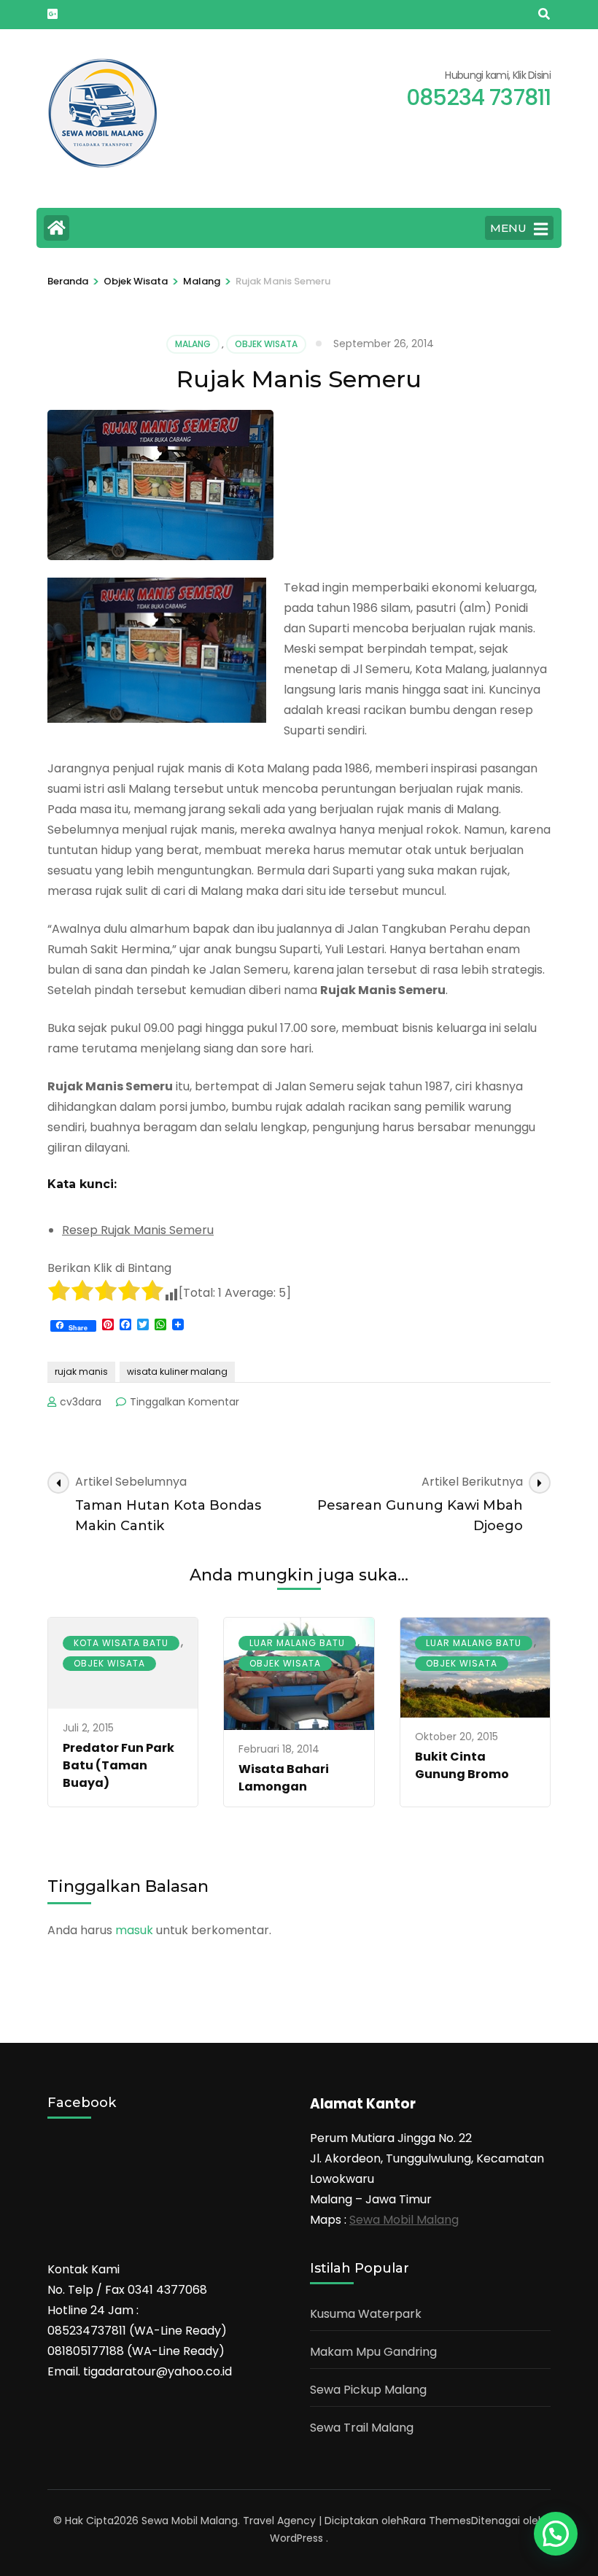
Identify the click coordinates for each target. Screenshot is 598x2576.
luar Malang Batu (297, 1643)
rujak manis (81, 1372)
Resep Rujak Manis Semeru (138, 1230)
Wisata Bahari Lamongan (284, 1778)
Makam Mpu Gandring (373, 2352)
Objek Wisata (266, 344)
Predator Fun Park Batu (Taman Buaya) (119, 1765)
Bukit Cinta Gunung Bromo (462, 1765)
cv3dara (81, 1402)
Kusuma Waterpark (366, 2314)
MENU (508, 228)
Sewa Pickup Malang (368, 2390)
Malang (193, 344)
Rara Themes (437, 2521)
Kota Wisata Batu (121, 1643)
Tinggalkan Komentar (185, 1402)
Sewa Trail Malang (362, 2428)
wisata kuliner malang (177, 1372)
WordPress (296, 2538)
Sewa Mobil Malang (404, 2220)
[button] (556, 2534)
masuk (134, 1930)
